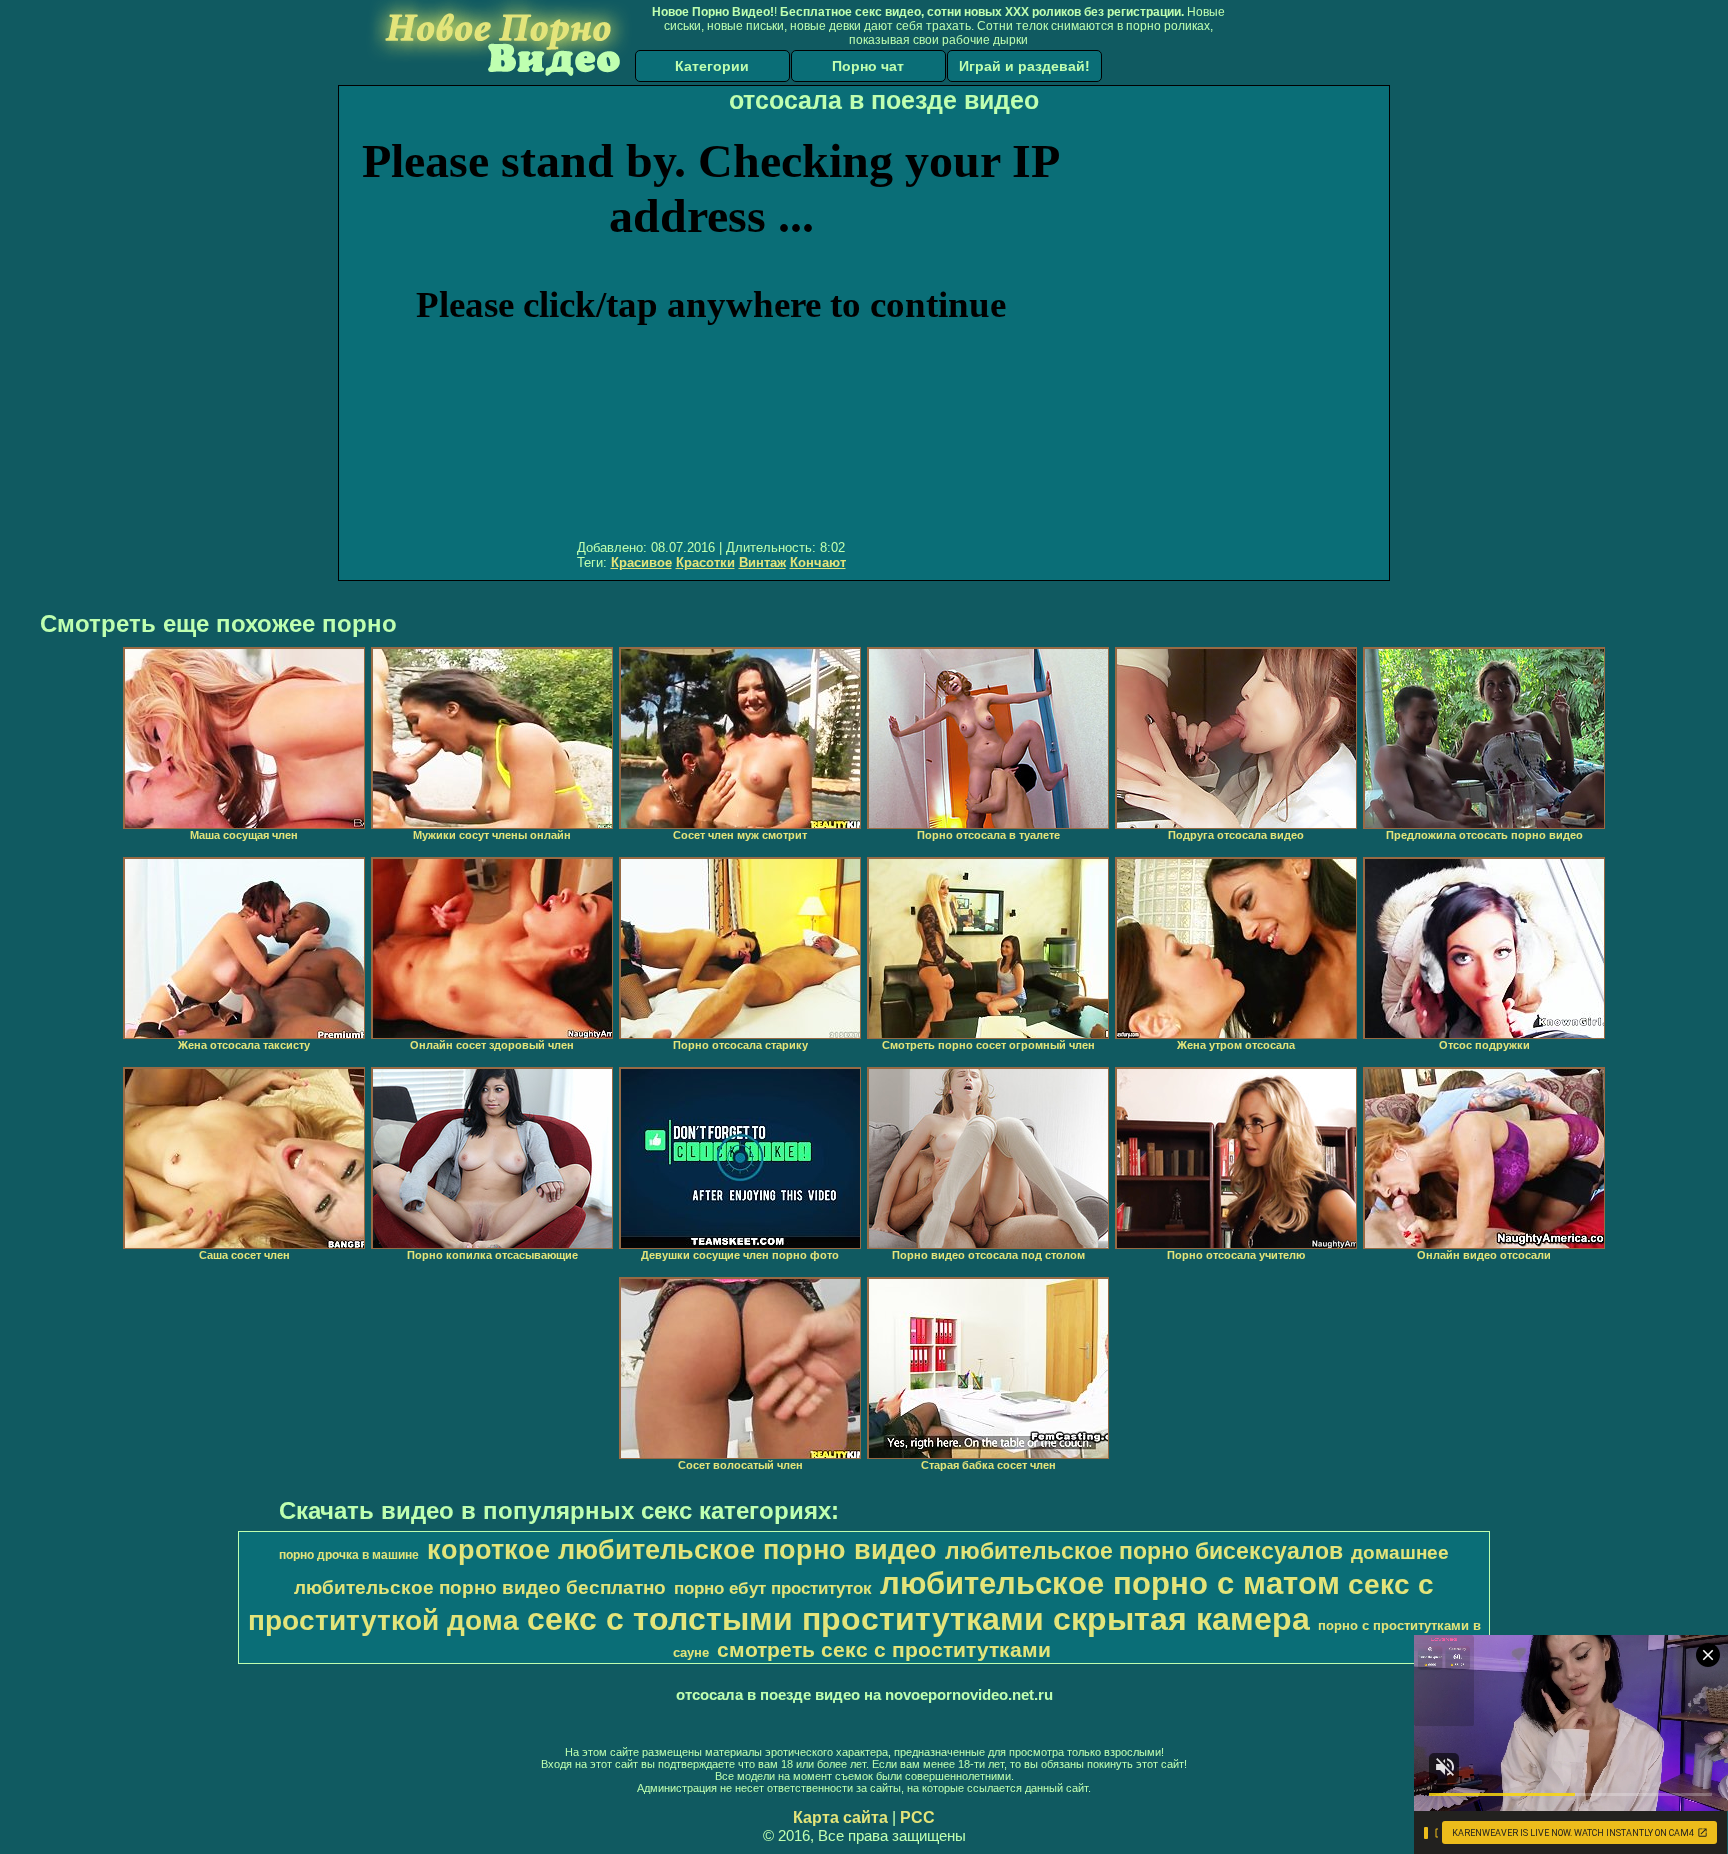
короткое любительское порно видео (682, 1550)
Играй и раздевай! (1024, 66)
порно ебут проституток (773, 1588)
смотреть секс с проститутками (884, 1650)
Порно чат (868, 66)
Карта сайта (840, 1817)
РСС (917, 1817)
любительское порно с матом (1110, 1583)
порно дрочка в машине (349, 1555)
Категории (712, 66)
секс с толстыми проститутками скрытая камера (918, 1619)
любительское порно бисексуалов (1144, 1551)
